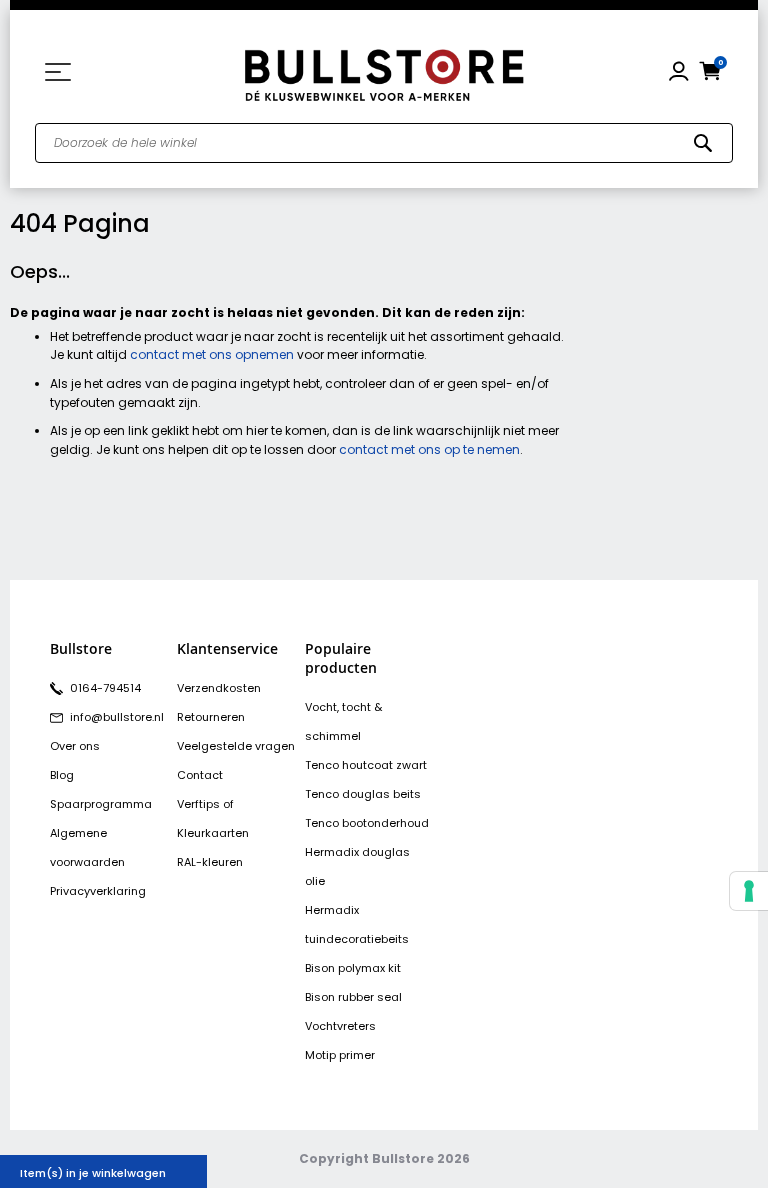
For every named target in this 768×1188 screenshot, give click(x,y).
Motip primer (340, 1055)
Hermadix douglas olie (357, 866)
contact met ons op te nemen (429, 449)
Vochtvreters (340, 1026)
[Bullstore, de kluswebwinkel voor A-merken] (384, 72)
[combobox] (384, 143)
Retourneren (211, 717)
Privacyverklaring (98, 891)
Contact (200, 775)
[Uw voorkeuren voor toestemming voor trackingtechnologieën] (749, 891)
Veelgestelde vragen (236, 746)
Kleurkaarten (213, 833)
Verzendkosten (219, 688)
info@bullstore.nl (115, 717)
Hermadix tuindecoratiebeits (357, 924)
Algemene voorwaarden (87, 847)
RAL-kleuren (210, 862)
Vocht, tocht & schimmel (343, 721)
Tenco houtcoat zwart (366, 765)
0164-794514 (104, 688)
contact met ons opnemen (212, 354)
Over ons (75, 746)
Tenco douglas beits (363, 794)
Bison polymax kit (353, 968)
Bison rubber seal (353, 997)
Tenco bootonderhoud (367, 823)
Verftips (198, 804)
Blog (62, 775)
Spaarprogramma (101, 804)
